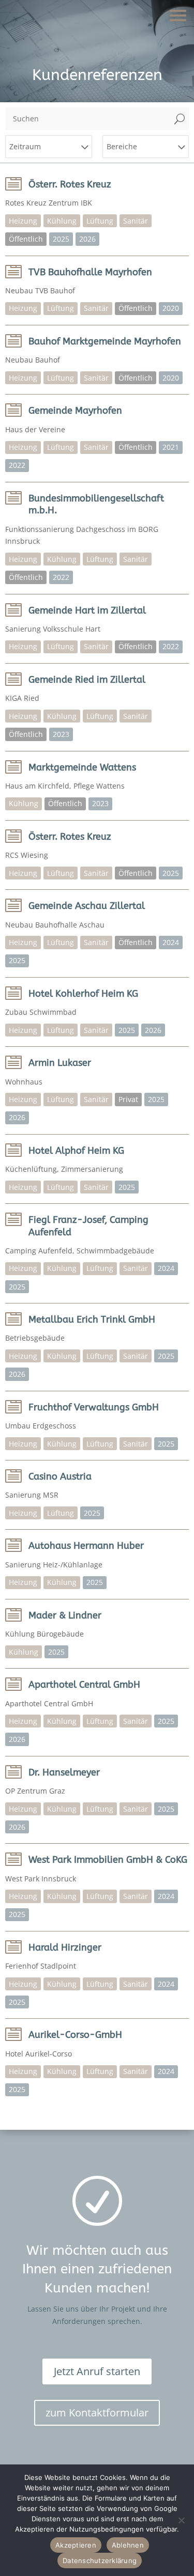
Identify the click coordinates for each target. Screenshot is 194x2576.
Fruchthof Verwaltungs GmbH (94, 1407)
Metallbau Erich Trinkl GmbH (92, 1320)
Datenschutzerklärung (100, 2561)
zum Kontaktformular (97, 2413)
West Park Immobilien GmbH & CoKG (108, 1860)
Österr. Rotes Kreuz (70, 184)
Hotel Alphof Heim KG (76, 1151)
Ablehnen (128, 2545)
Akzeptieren (76, 2545)
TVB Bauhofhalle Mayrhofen (90, 272)
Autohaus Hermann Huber (86, 1546)
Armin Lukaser (60, 1063)
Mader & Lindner (65, 1615)
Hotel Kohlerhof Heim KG (83, 994)
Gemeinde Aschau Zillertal (87, 906)
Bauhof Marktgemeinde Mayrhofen (105, 341)
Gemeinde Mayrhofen (75, 411)
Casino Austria (60, 1477)
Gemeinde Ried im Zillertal (87, 680)
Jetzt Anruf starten (97, 2371)
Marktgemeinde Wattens (82, 767)
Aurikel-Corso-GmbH (75, 2035)
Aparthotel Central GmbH (84, 1685)
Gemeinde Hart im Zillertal (87, 610)
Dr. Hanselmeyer (64, 1772)
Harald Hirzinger (65, 1947)
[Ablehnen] (181, 2520)
